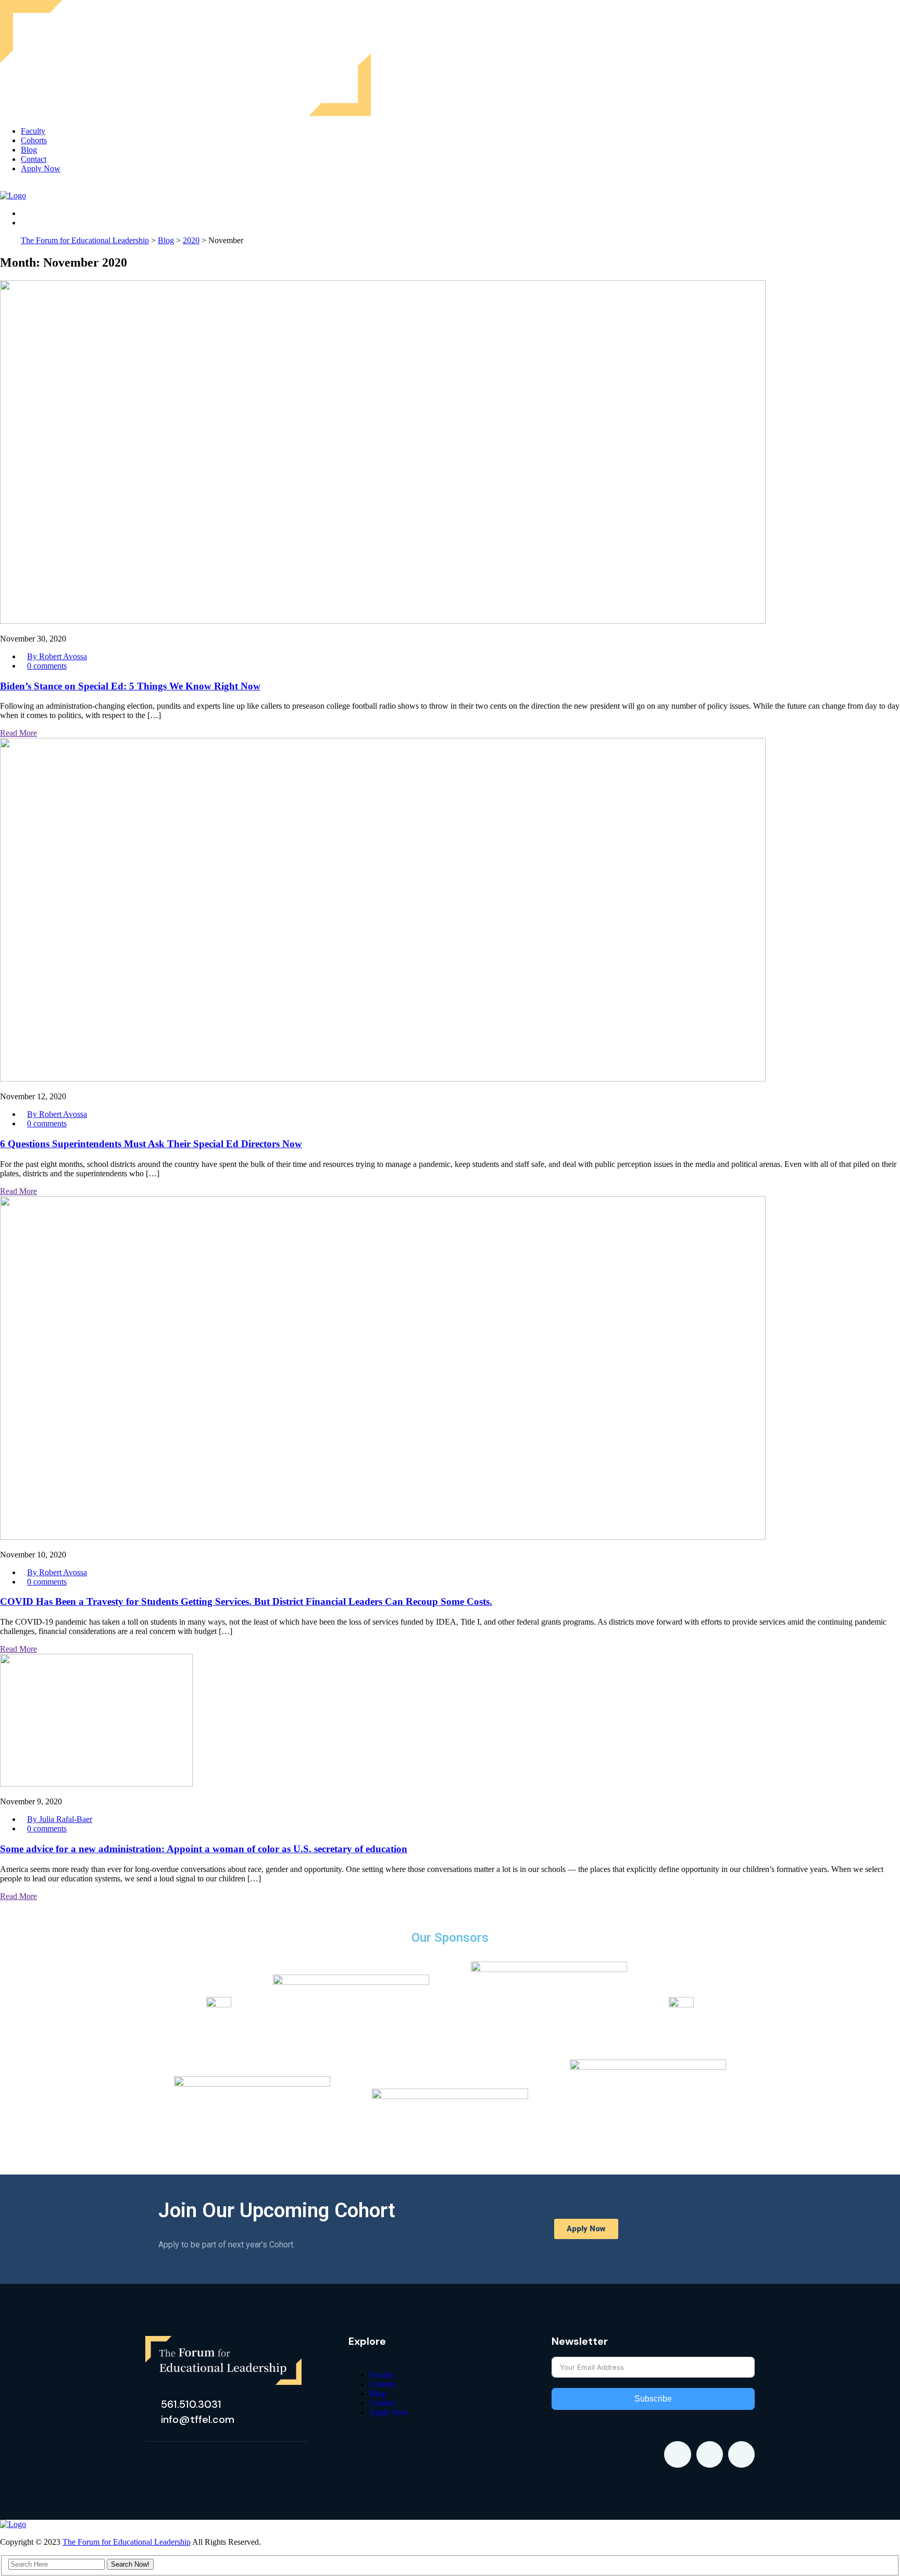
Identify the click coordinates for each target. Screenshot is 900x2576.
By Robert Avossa (57, 656)
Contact (34, 159)
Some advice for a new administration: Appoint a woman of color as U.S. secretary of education (204, 1849)
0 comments (47, 666)
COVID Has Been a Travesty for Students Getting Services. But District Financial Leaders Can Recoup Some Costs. (246, 1601)
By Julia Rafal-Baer (60, 1819)
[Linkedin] (677, 2454)
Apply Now (41, 168)
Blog (29, 150)
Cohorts (34, 140)
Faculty (33, 131)
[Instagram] (741, 2454)
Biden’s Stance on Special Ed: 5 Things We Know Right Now (130, 686)
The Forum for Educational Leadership (127, 2542)
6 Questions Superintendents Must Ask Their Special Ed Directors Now (151, 1144)
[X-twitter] (710, 2454)
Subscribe (653, 2399)
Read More (18, 733)
